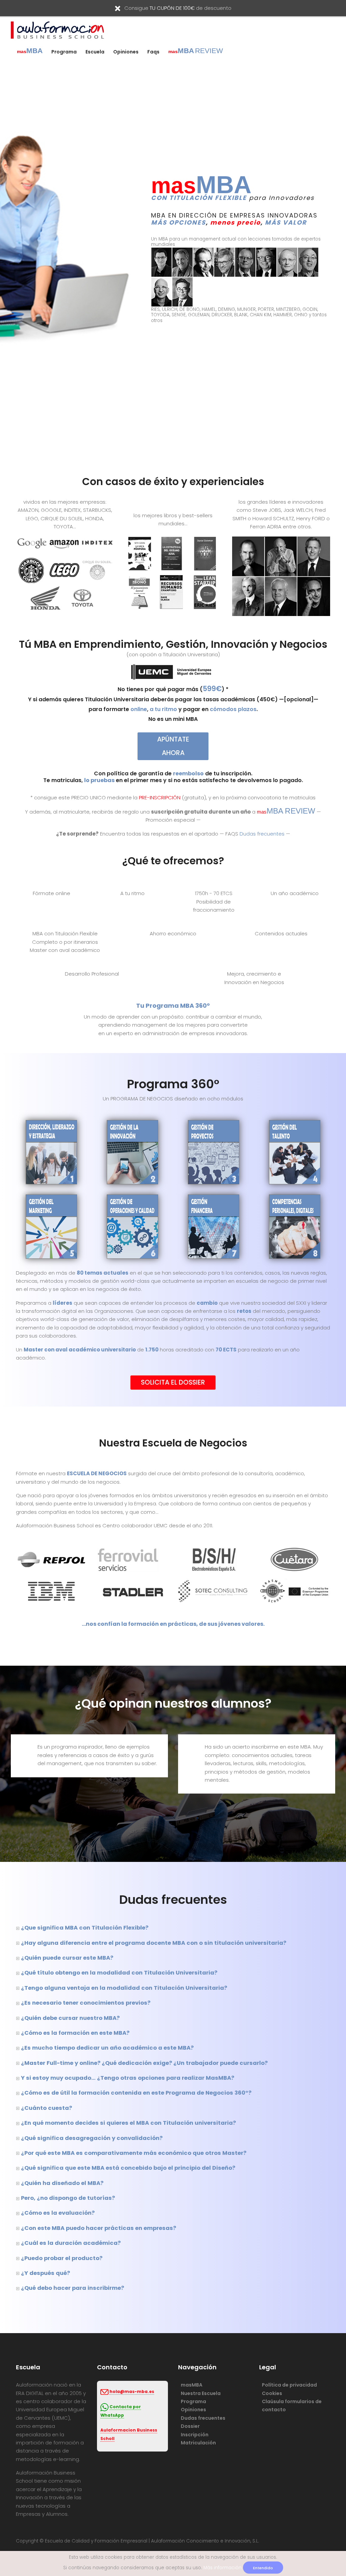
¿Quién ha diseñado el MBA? (62, 2183)
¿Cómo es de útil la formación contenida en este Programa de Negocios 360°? (136, 2093)
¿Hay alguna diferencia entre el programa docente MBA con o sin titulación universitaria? (154, 1943)
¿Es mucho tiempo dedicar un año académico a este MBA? (107, 2048)
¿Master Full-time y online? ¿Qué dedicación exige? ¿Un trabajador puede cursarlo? (144, 2063)
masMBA (192, 2385)
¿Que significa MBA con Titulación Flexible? (85, 1928)
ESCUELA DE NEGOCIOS (97, 1473)
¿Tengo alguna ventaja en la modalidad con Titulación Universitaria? (124, 1988)
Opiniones (126, 52)
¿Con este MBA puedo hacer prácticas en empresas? (98, 2228)
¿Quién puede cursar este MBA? (67, 1958)
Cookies (272, 2393)
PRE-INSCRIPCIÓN (160, 797)
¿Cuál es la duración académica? (71, 2243)
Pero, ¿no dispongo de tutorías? (68, 2198)
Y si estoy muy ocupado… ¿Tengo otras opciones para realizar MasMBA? (128, 2078)
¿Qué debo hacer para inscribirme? (72, 2288)
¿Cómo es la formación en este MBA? (75, 2033)
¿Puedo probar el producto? (62, 2258)
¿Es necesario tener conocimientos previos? (86, 2003)
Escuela (95, 52)
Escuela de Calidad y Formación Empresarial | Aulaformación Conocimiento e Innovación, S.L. (152, 2541)
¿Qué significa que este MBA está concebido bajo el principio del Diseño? (128, 2168)
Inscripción (195, 2435)
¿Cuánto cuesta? (46, 2108)
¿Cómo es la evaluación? (58, 2213)
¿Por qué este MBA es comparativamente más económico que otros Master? (134, 2153)
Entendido (263, 2568)
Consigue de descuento (178, 8)
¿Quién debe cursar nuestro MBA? (70, 2018)
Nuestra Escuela (201, 2393)
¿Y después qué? (45, 2273)
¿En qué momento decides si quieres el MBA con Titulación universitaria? (128, 2123)
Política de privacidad (289, 2385)
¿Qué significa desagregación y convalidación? (92, 2138)
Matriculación (198, 2443)
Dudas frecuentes (262, 834)
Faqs (153, 52)
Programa (64, 52)
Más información (223, 2568)
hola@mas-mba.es (132, 2392)
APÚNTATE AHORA (173, 746)
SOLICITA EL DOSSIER (173, 1382)
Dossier (190, 2426)
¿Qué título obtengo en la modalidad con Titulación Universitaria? (119, 1973)
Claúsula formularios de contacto (292, 2406)
